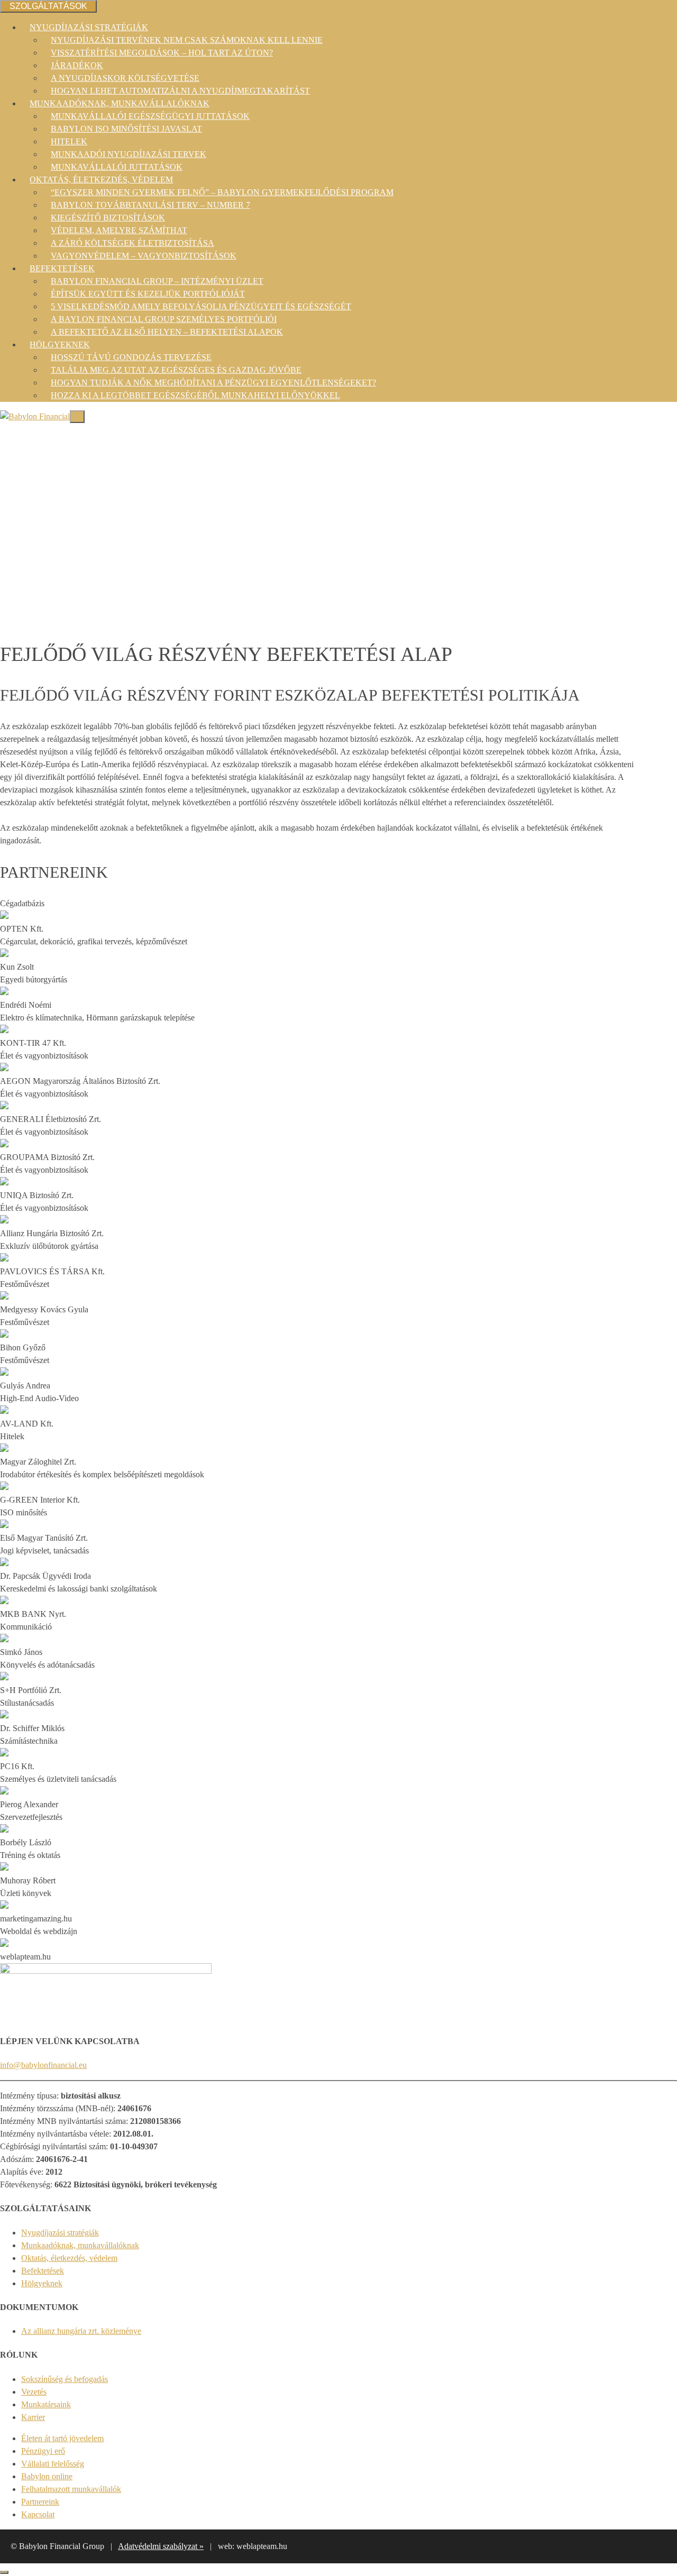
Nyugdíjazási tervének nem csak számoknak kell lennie (187, 40)
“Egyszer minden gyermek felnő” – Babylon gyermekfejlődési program (222, 192)
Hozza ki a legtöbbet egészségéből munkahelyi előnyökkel (195, 395)
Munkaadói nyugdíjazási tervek (129, 154)
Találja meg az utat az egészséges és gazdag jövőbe (176, 370)
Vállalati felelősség (53, 2464)
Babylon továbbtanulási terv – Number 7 (150, 205)
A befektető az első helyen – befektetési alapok (167, 332)
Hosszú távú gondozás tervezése (131, 357)
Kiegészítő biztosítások (108, 218)
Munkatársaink (46, 2404)
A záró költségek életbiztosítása (132, 243)
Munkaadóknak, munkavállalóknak (120, 103)
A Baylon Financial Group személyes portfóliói (164, 319)
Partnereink (40, 2502)
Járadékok (77, 65)
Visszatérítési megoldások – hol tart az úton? (162, 53)
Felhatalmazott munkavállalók (71, 2489)
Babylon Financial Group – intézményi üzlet (157, 281)
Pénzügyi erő (43, 2451)
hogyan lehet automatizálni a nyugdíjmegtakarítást (180, 91)
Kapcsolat (38, 2514)
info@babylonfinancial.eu (43, 2065)
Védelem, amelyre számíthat (119, 230)
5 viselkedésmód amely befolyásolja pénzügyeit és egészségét (201, 306)
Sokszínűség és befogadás (65, 2379)
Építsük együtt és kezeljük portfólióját (148, 294)
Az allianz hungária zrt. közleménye (81, 2331)
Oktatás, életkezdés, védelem (101, 180)
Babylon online (47, 2476)
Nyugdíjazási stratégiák (89, 27)
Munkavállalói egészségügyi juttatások (150, 116)
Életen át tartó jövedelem (62, 2438)
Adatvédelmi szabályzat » (161, 2546)
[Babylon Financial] (35, 416)
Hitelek (69, 141)
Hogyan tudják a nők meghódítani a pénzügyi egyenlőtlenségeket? (213, 383)
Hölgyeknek (60, 344)
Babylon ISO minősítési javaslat (126, 129)
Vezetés (34, 2392)
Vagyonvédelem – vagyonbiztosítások (144, 256)
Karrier (33, 2417)
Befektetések (62, 268)
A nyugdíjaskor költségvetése (125, 78)
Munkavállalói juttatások (117, 167)
